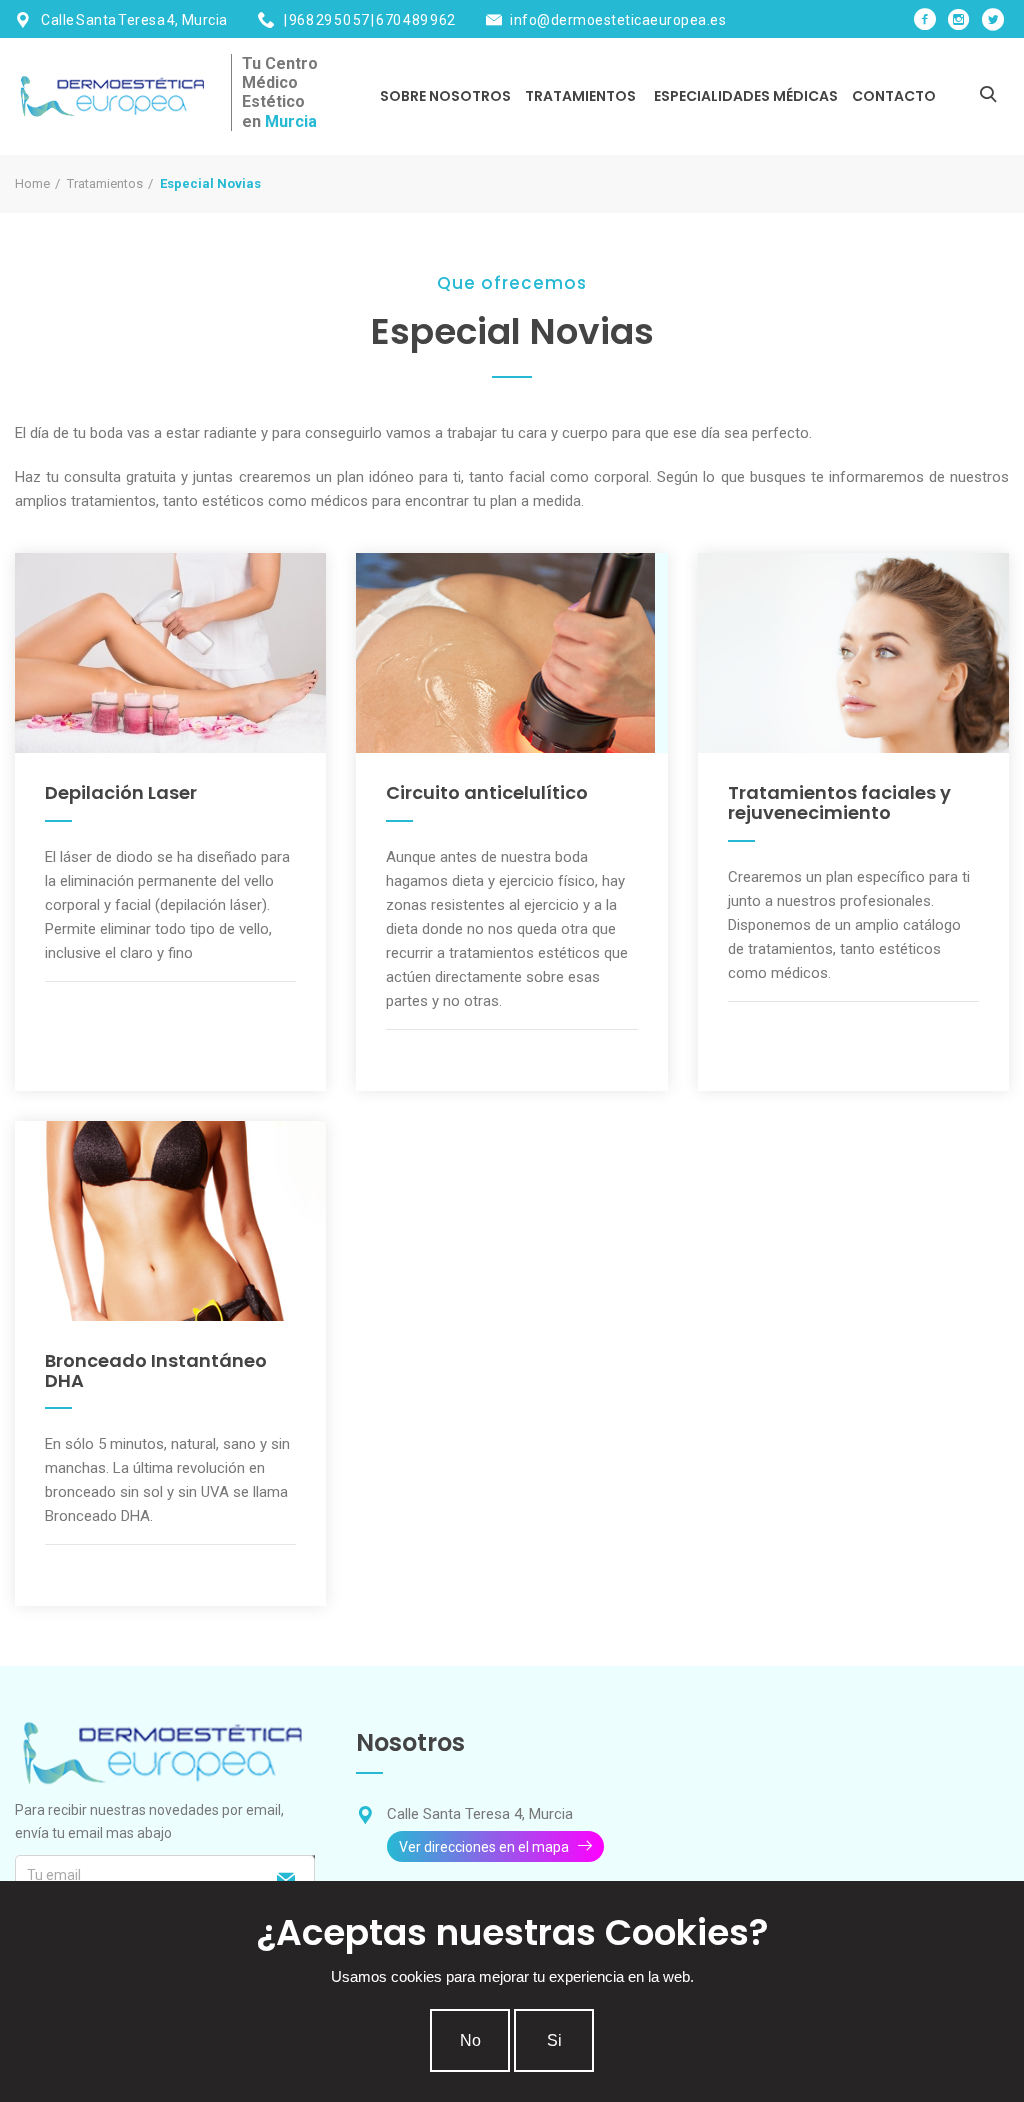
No (470, 2040)
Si (554, 2040)
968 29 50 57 (329, 20)
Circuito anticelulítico (487, 792)
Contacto (894, 96)
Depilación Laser (121, 792)
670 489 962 (416, 20)
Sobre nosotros (445, 96)
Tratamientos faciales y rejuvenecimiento (839, 802)
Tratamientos (580, 96)
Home (32, 183)
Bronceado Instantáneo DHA (156, 1370)
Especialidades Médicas (746, 96)
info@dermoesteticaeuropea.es (618, 20)
